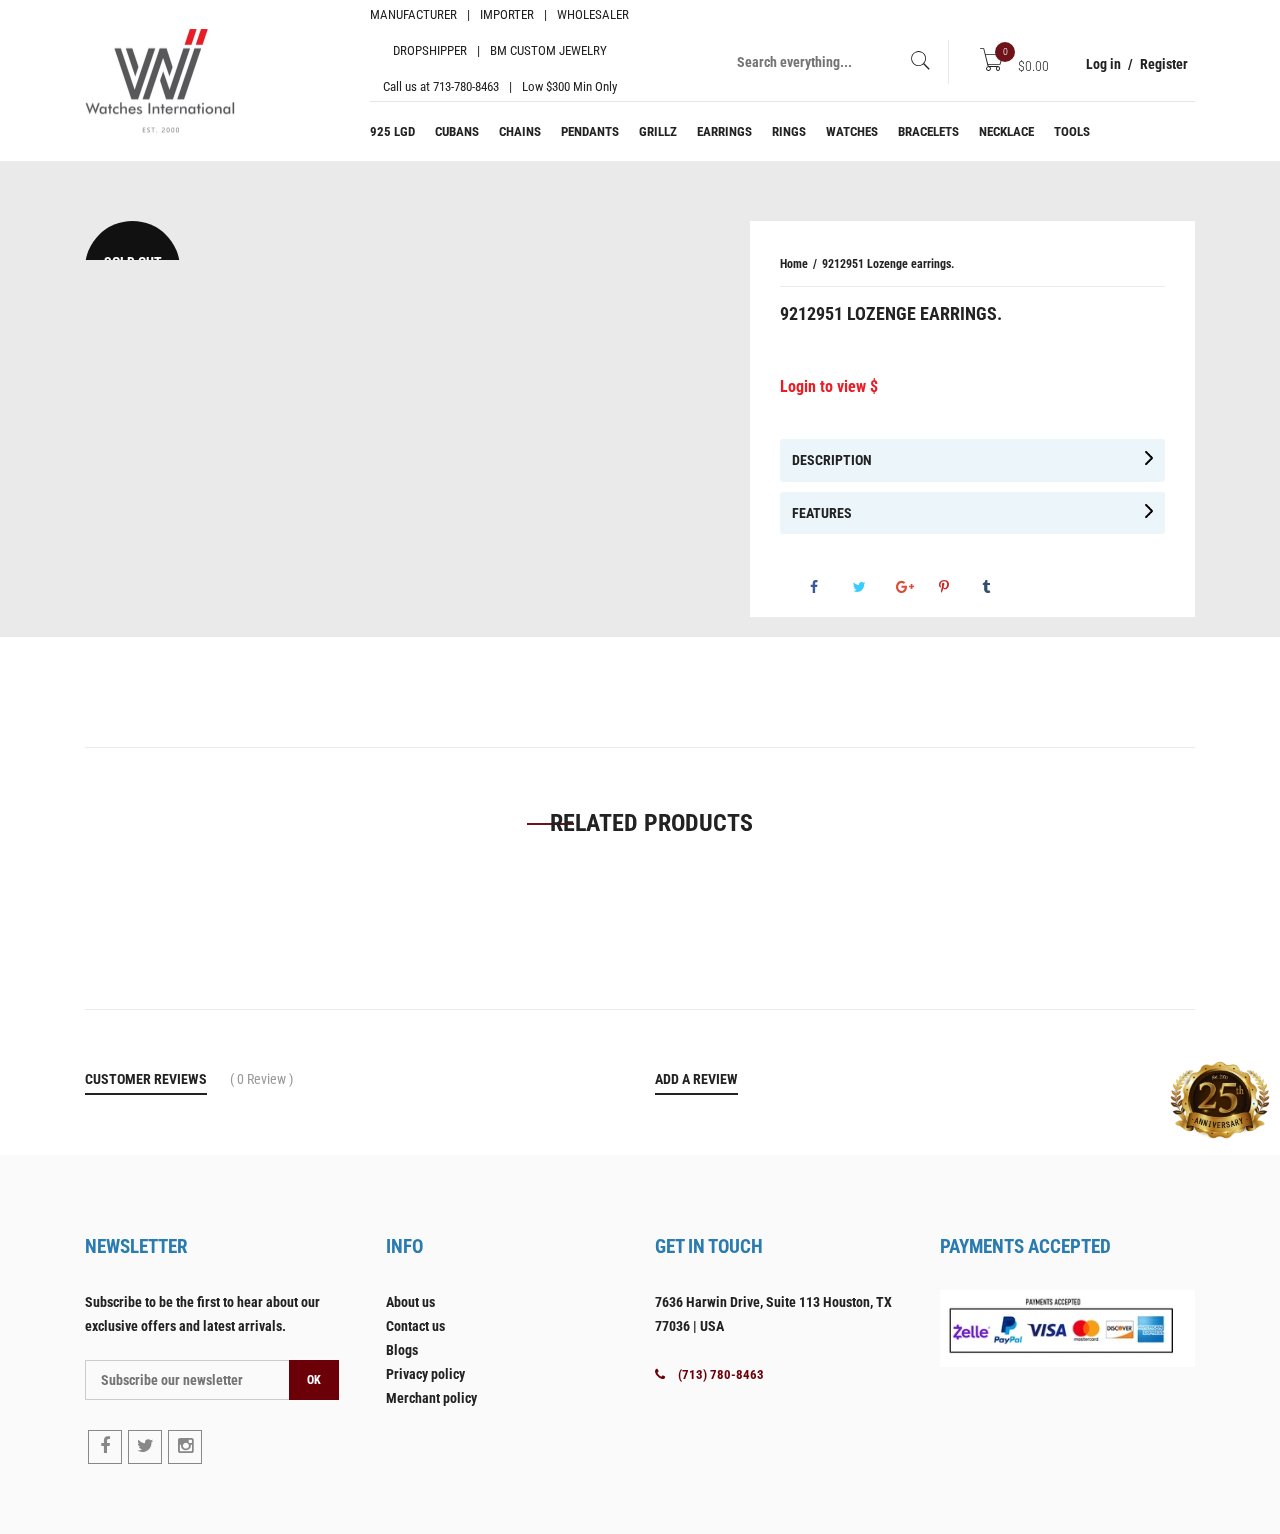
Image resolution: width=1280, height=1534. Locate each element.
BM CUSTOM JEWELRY (548, 50)
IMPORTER (507, 14)
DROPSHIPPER (430, 50)
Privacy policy (425, 1374)
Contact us (415, 1326)
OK (314, 1380)
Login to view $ (829, 386)
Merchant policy (431, 1398)
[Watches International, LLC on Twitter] (145, 1447)
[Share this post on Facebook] (830, 587)
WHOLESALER (593, 14)
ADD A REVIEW (696, 1079)
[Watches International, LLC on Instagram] (185, 1447)
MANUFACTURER (413, 14)
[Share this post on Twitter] (873, 587)
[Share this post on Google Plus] (916, 587)
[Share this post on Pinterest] (959, 587)
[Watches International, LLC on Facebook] (105, 1447)
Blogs (402, 1350)
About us (410, 1302)
